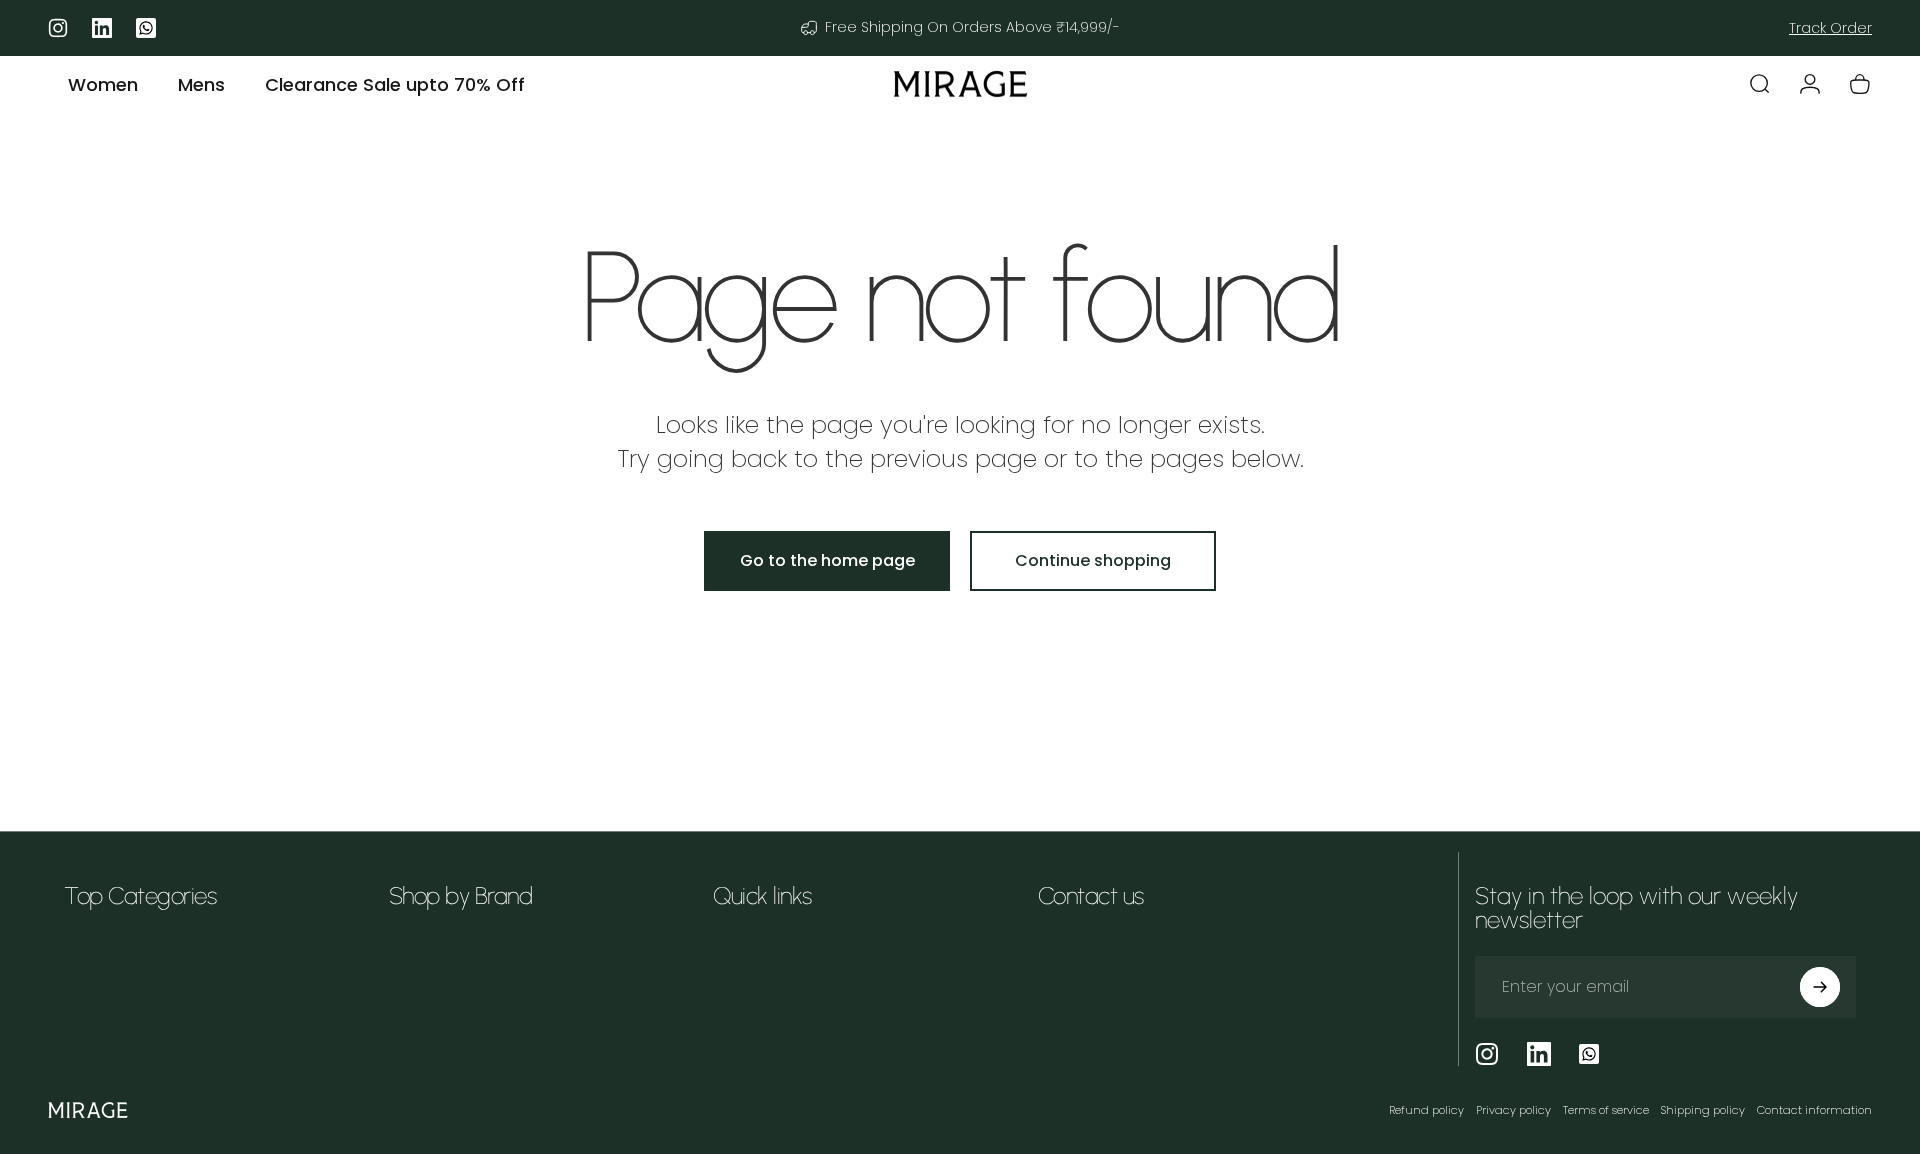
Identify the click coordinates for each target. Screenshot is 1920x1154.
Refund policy (1426, 1110)
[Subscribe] (1820, 987)
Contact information (1814, 1110)
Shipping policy (1703, 1110)
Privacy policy (1513, 1110)
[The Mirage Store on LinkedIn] (1539, 1054)
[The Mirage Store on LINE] (1589, 1054)
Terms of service (1606, 1110)
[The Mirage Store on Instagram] (1487, 1054)
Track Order (1830, 28)
